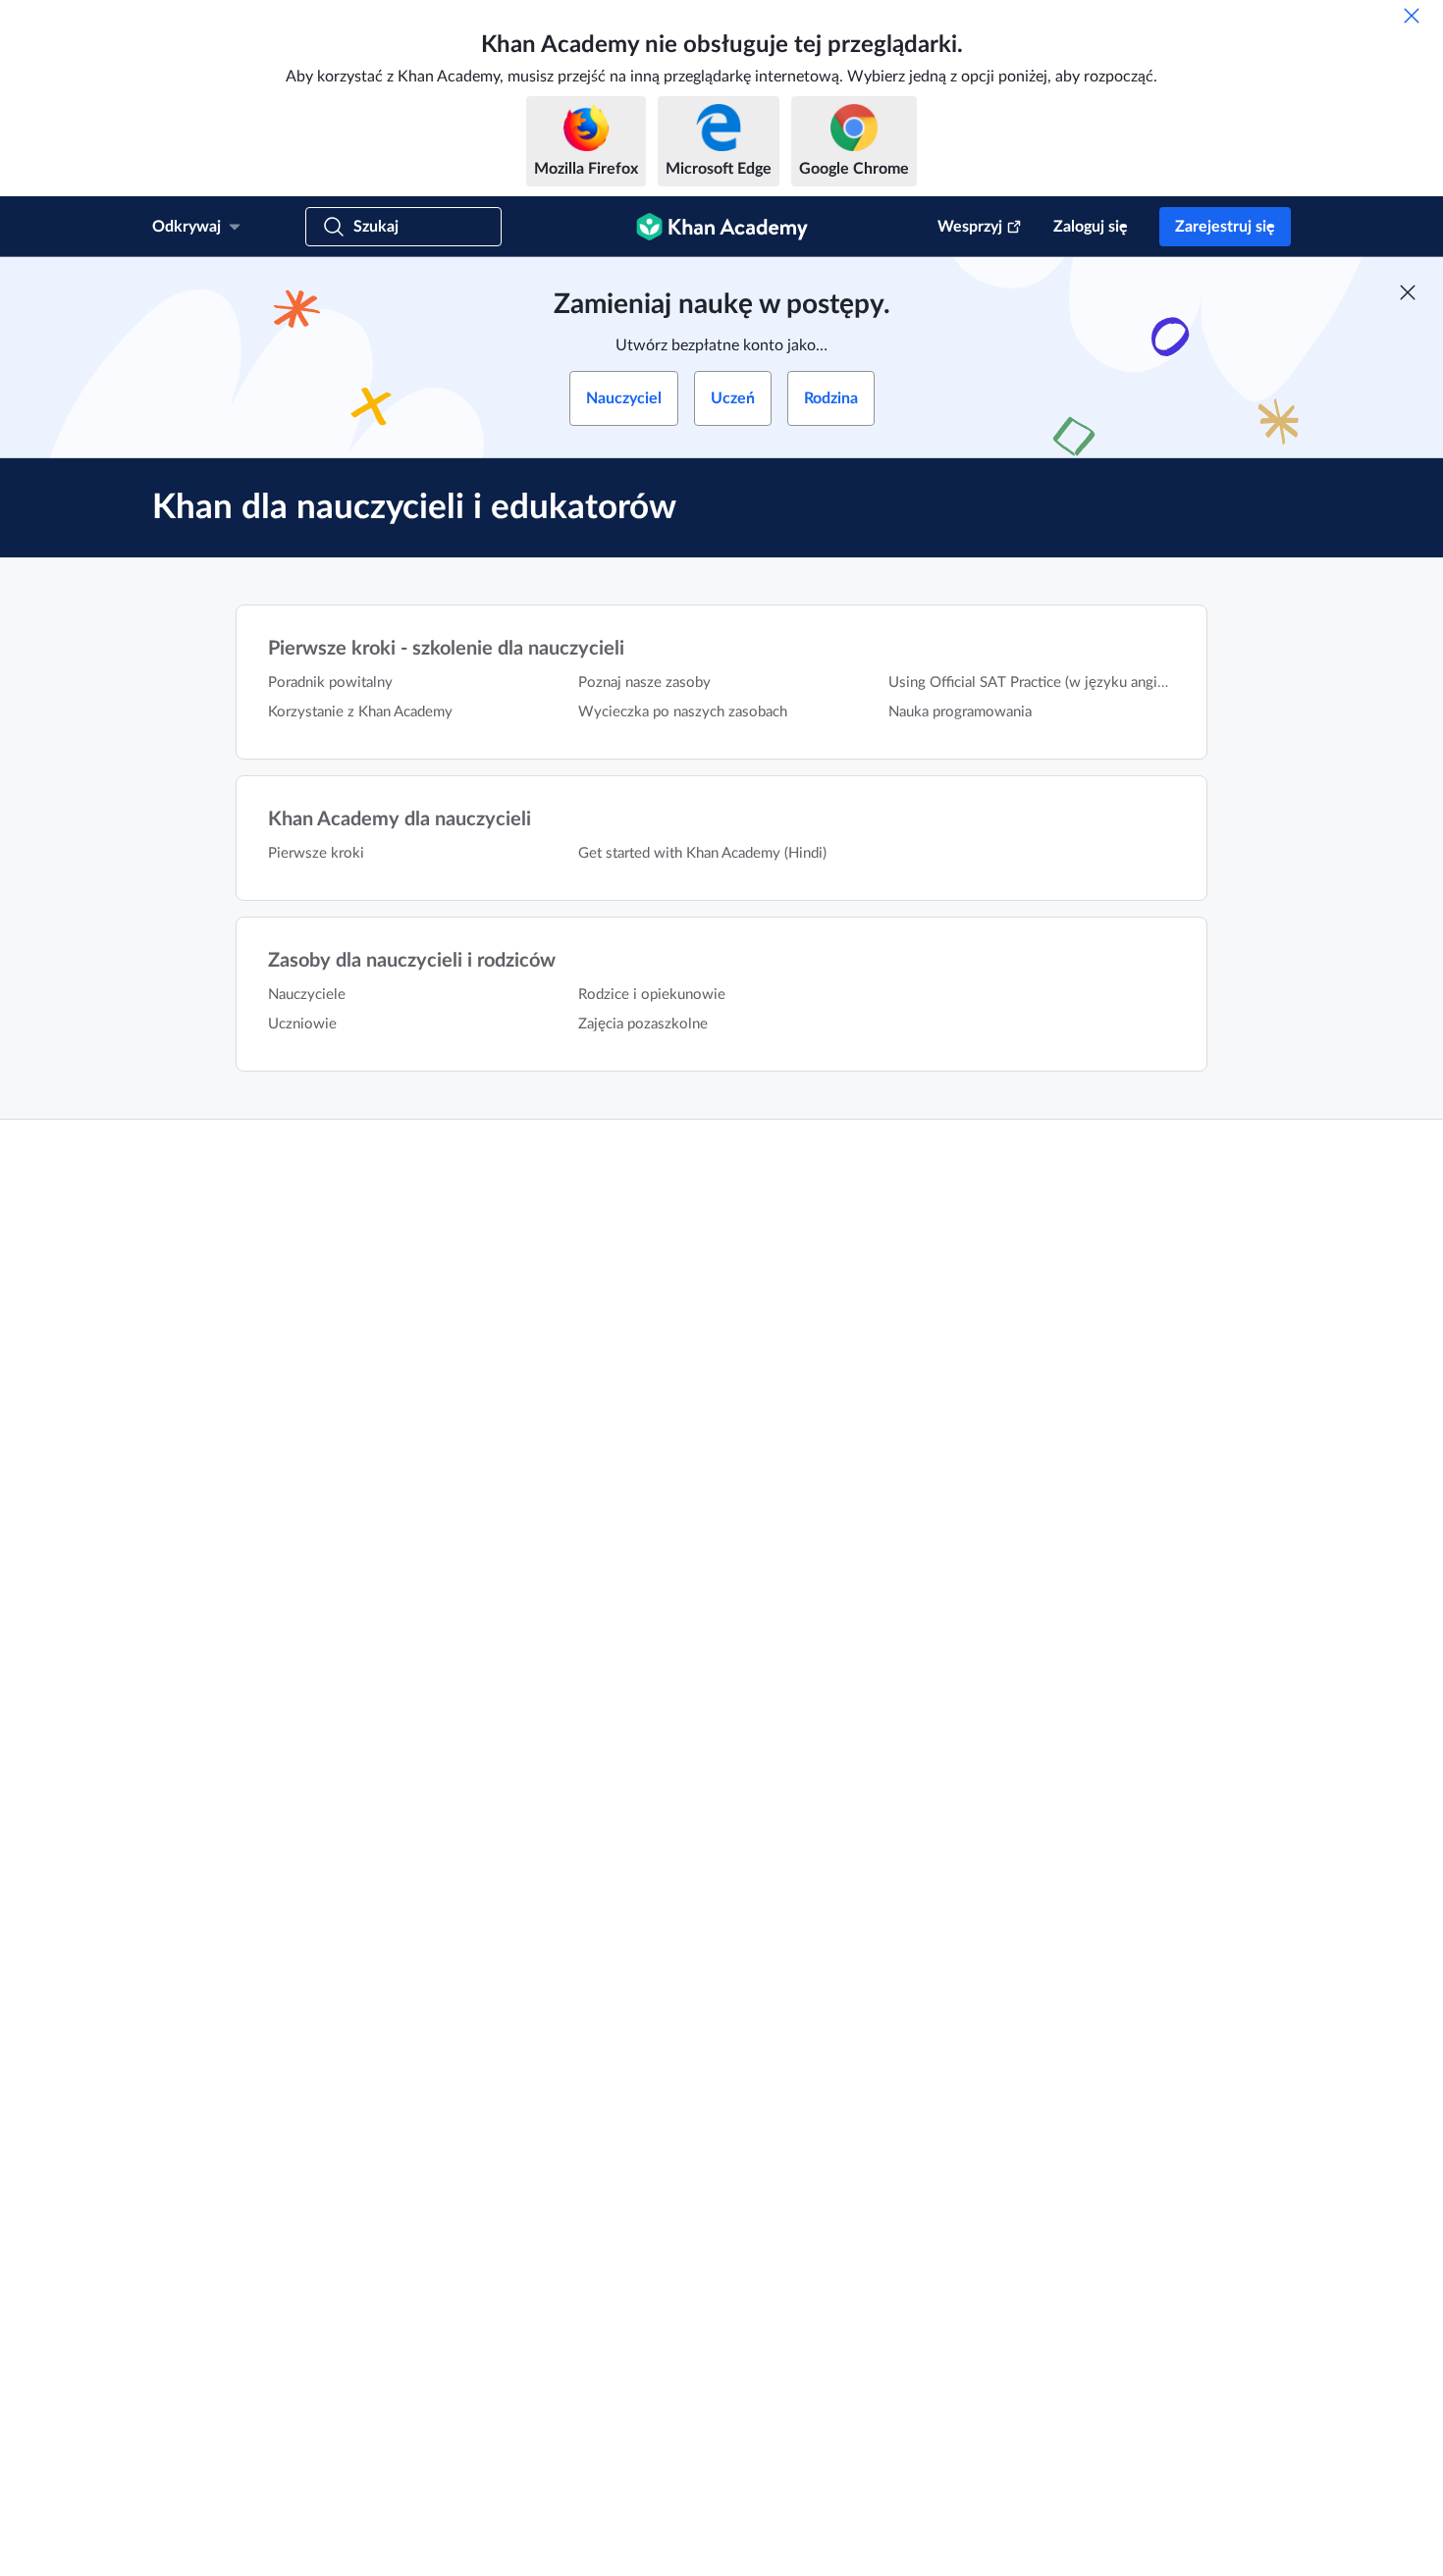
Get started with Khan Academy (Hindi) (702, 853)
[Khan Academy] (722, 227)
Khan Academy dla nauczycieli (400, 819)
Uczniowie (302, 1024)
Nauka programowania (960, 712)
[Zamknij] (1412, 16)
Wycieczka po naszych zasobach (683, 712)
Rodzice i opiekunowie (652, 995)
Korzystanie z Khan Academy (360, 712)
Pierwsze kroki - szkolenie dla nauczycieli (446, 649)
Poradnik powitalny (330, 683)
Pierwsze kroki (316, 853)
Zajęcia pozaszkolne (643, 1024)
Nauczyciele (307, 995)
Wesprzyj (970, 227)
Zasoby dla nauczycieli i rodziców (412, 961)
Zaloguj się (1091, 227)
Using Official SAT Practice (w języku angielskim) (1046, 683)
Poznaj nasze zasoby (644, 683)
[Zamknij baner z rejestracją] (1408, 292)
